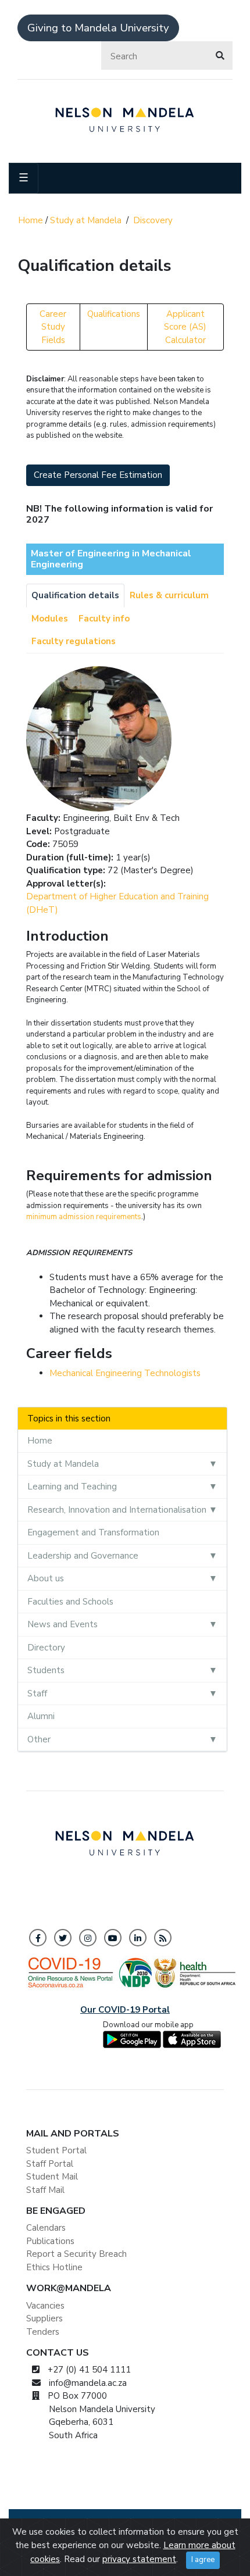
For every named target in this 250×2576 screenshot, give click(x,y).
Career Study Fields (53, 327)
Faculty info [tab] (104, 619)
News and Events (63, 1624)
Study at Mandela (86, 220)
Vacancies (45, 2306)
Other (39, 1739)
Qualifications (114, 314)
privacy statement (139, 2559)
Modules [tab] (50, 619)
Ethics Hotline (54, 2267)
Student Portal (56, 2150)
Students (46, 1670)
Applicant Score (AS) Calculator (185, 327)
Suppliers (44, 2318)
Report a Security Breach (76, 2254)
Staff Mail (45, 2190)
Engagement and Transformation (93, 1532)
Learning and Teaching (72, 1487)
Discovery (153, 220)
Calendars (46, 2228)
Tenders (43, 2332)
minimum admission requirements (84, 1217)
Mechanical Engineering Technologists (125, 1373)
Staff (37, 1693)
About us (46, 1578)
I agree (203, 2560)
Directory (46, 1648)
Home (31, 220)
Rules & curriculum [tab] (169, 595)
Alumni (41, 1716)
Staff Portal (50, 2164)
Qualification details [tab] (75, 595)
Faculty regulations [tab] (74, 641)
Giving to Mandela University (98, 28)
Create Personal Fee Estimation (98, 475)
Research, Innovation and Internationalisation (117, 1510)
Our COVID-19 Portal (125, 2010)
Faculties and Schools (70, 1602)
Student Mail (52, 2177)
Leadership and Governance (83, 1556)
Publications (50, 2241)
